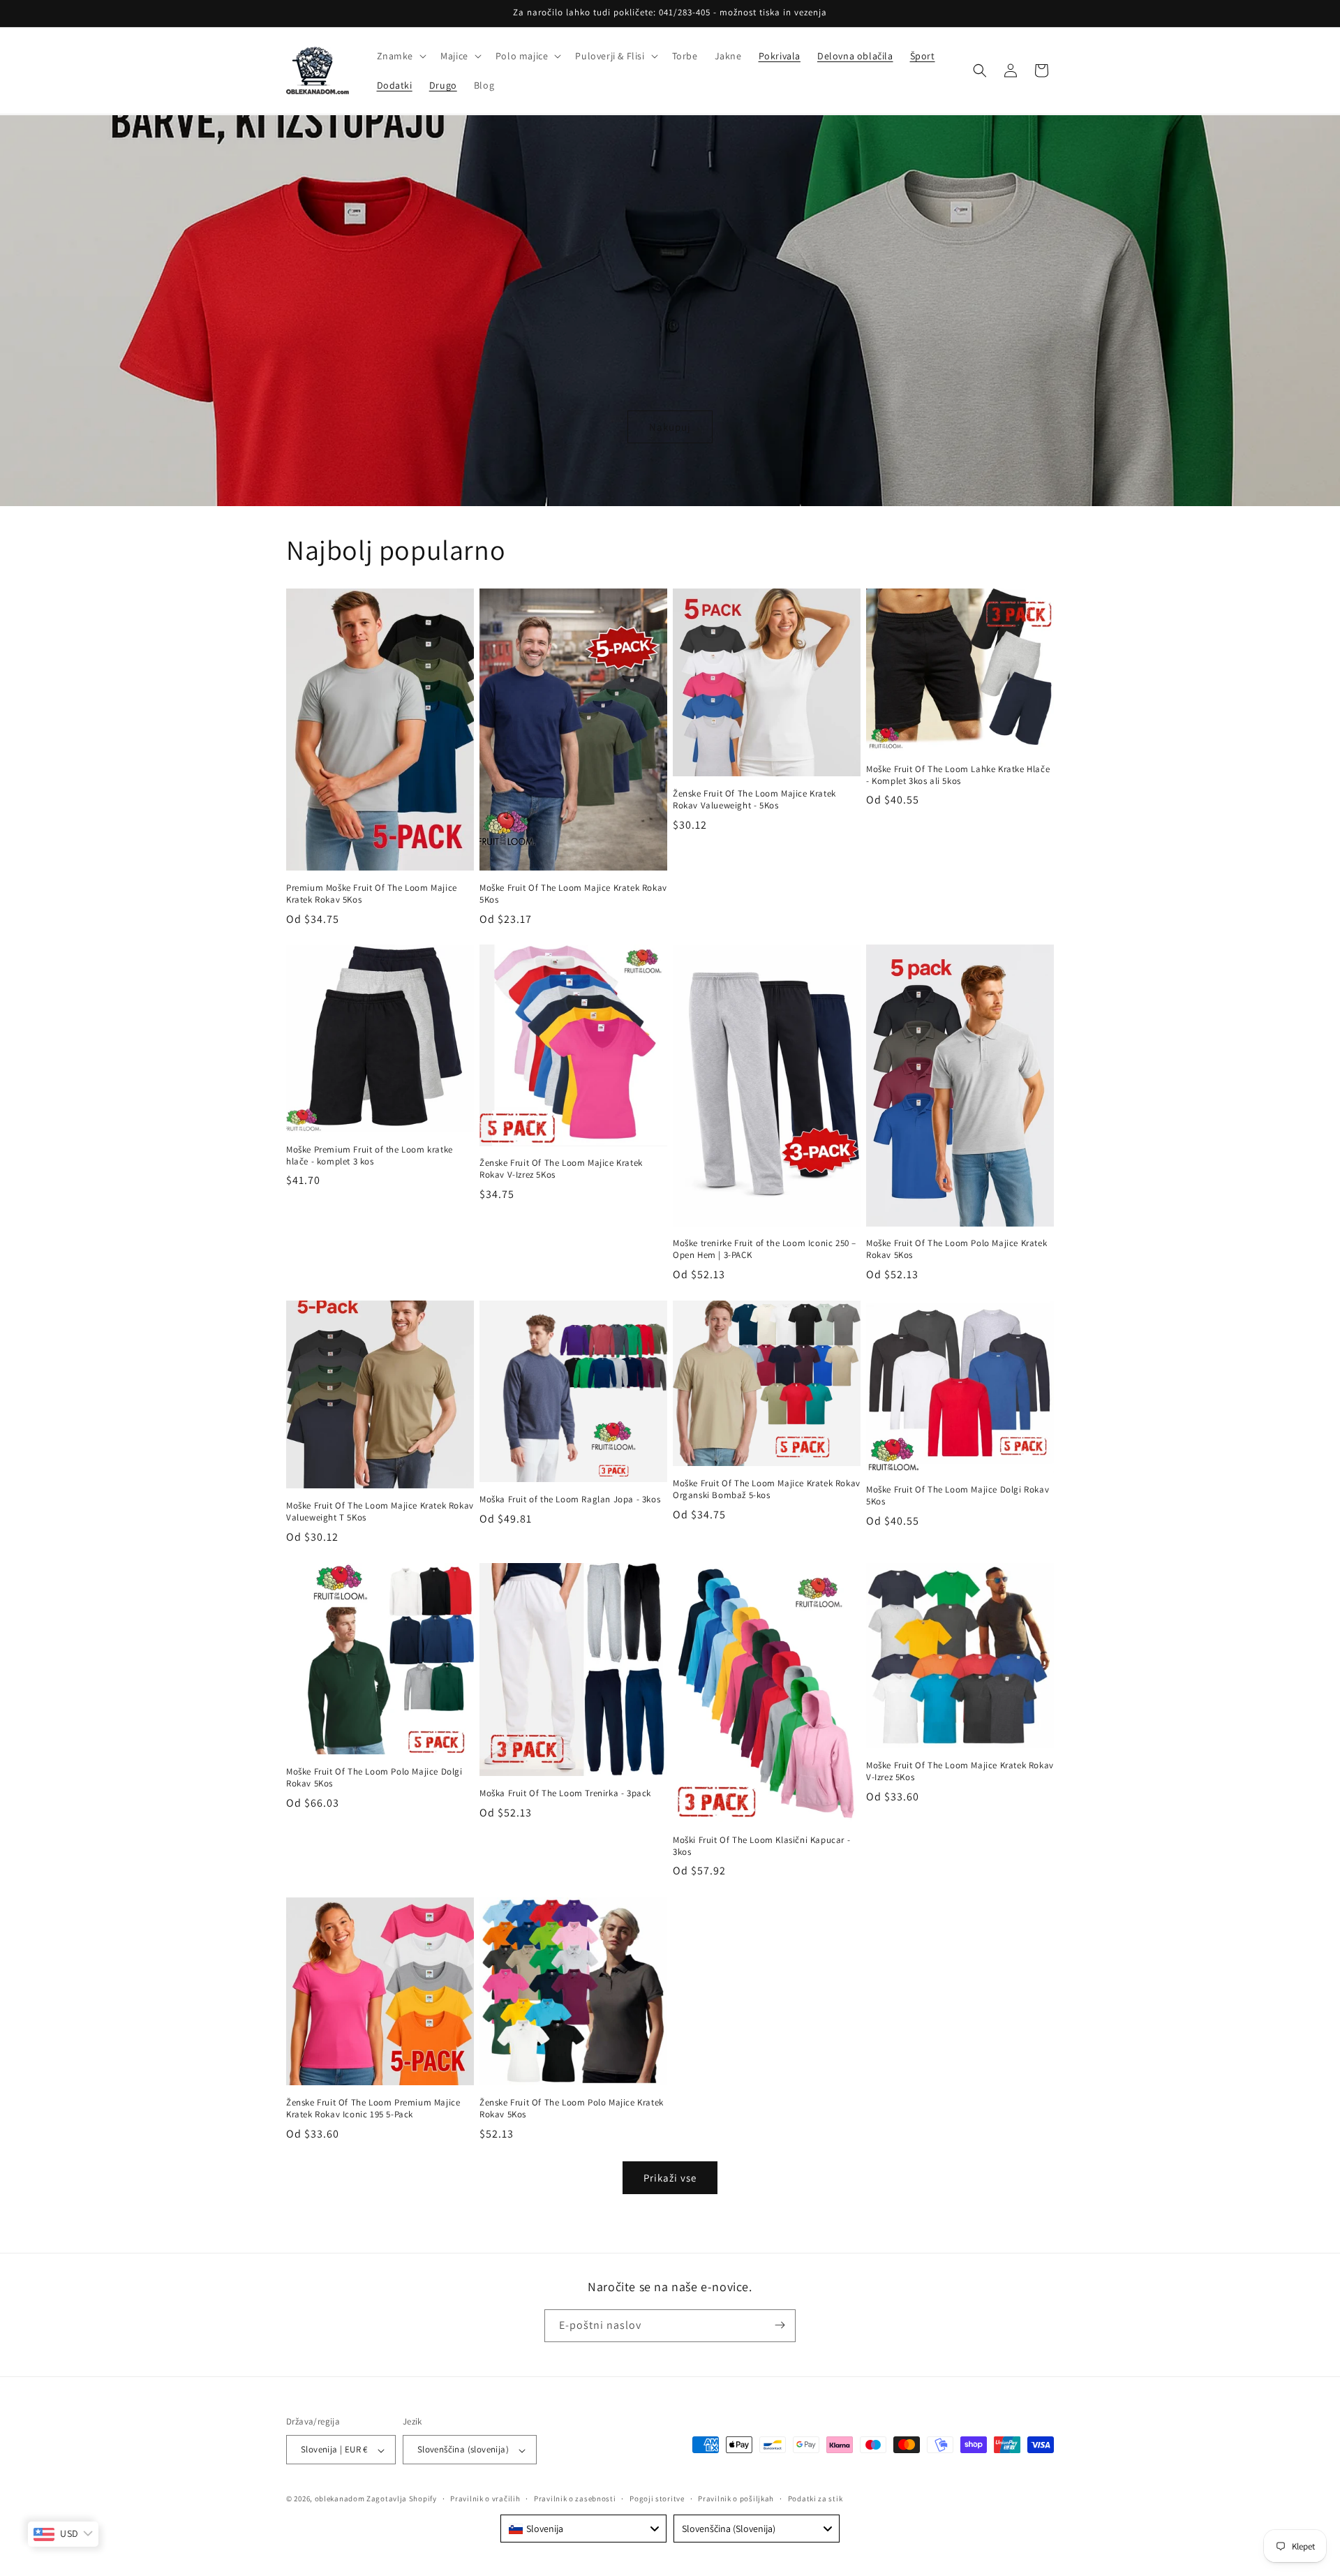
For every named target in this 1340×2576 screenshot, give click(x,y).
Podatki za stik (816, 2499)
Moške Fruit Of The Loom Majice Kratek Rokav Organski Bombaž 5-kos (767, 1489)
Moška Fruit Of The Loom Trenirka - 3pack (565, 1793)
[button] (401, 56)
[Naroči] (780, 2325)
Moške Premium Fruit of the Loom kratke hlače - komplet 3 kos (370, 1156)
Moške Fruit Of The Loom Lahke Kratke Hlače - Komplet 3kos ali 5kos (958, 775)
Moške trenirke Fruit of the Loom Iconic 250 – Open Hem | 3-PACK (765, 1250)
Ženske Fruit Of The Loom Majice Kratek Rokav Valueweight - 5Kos (754, 800)
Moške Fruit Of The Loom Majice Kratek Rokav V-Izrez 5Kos (960, 1771)
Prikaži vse (670, 2177)
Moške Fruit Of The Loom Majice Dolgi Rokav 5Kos (958, 1496)
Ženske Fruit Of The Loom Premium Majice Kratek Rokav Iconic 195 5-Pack (373, 2109)
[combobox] (583, 2529)
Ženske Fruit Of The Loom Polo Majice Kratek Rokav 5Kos (572, 2109)
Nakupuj (670, 426)
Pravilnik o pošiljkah (736, 2499)
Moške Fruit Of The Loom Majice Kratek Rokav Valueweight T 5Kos (380, 1512)
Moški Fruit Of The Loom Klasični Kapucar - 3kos (761, 1846)
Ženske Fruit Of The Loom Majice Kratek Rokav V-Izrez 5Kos (561, 1170)
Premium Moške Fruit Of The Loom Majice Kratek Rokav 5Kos (372, 893)
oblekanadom (340, 2499)
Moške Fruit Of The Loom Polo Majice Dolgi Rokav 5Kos (374, 1778)
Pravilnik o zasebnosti (575, 2499)
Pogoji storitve (657, 2499)
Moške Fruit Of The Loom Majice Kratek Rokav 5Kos (573, 893)
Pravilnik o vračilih (485, 2499)
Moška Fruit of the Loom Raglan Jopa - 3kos (570, 1500)
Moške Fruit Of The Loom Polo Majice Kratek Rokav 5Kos (956, 1250)
